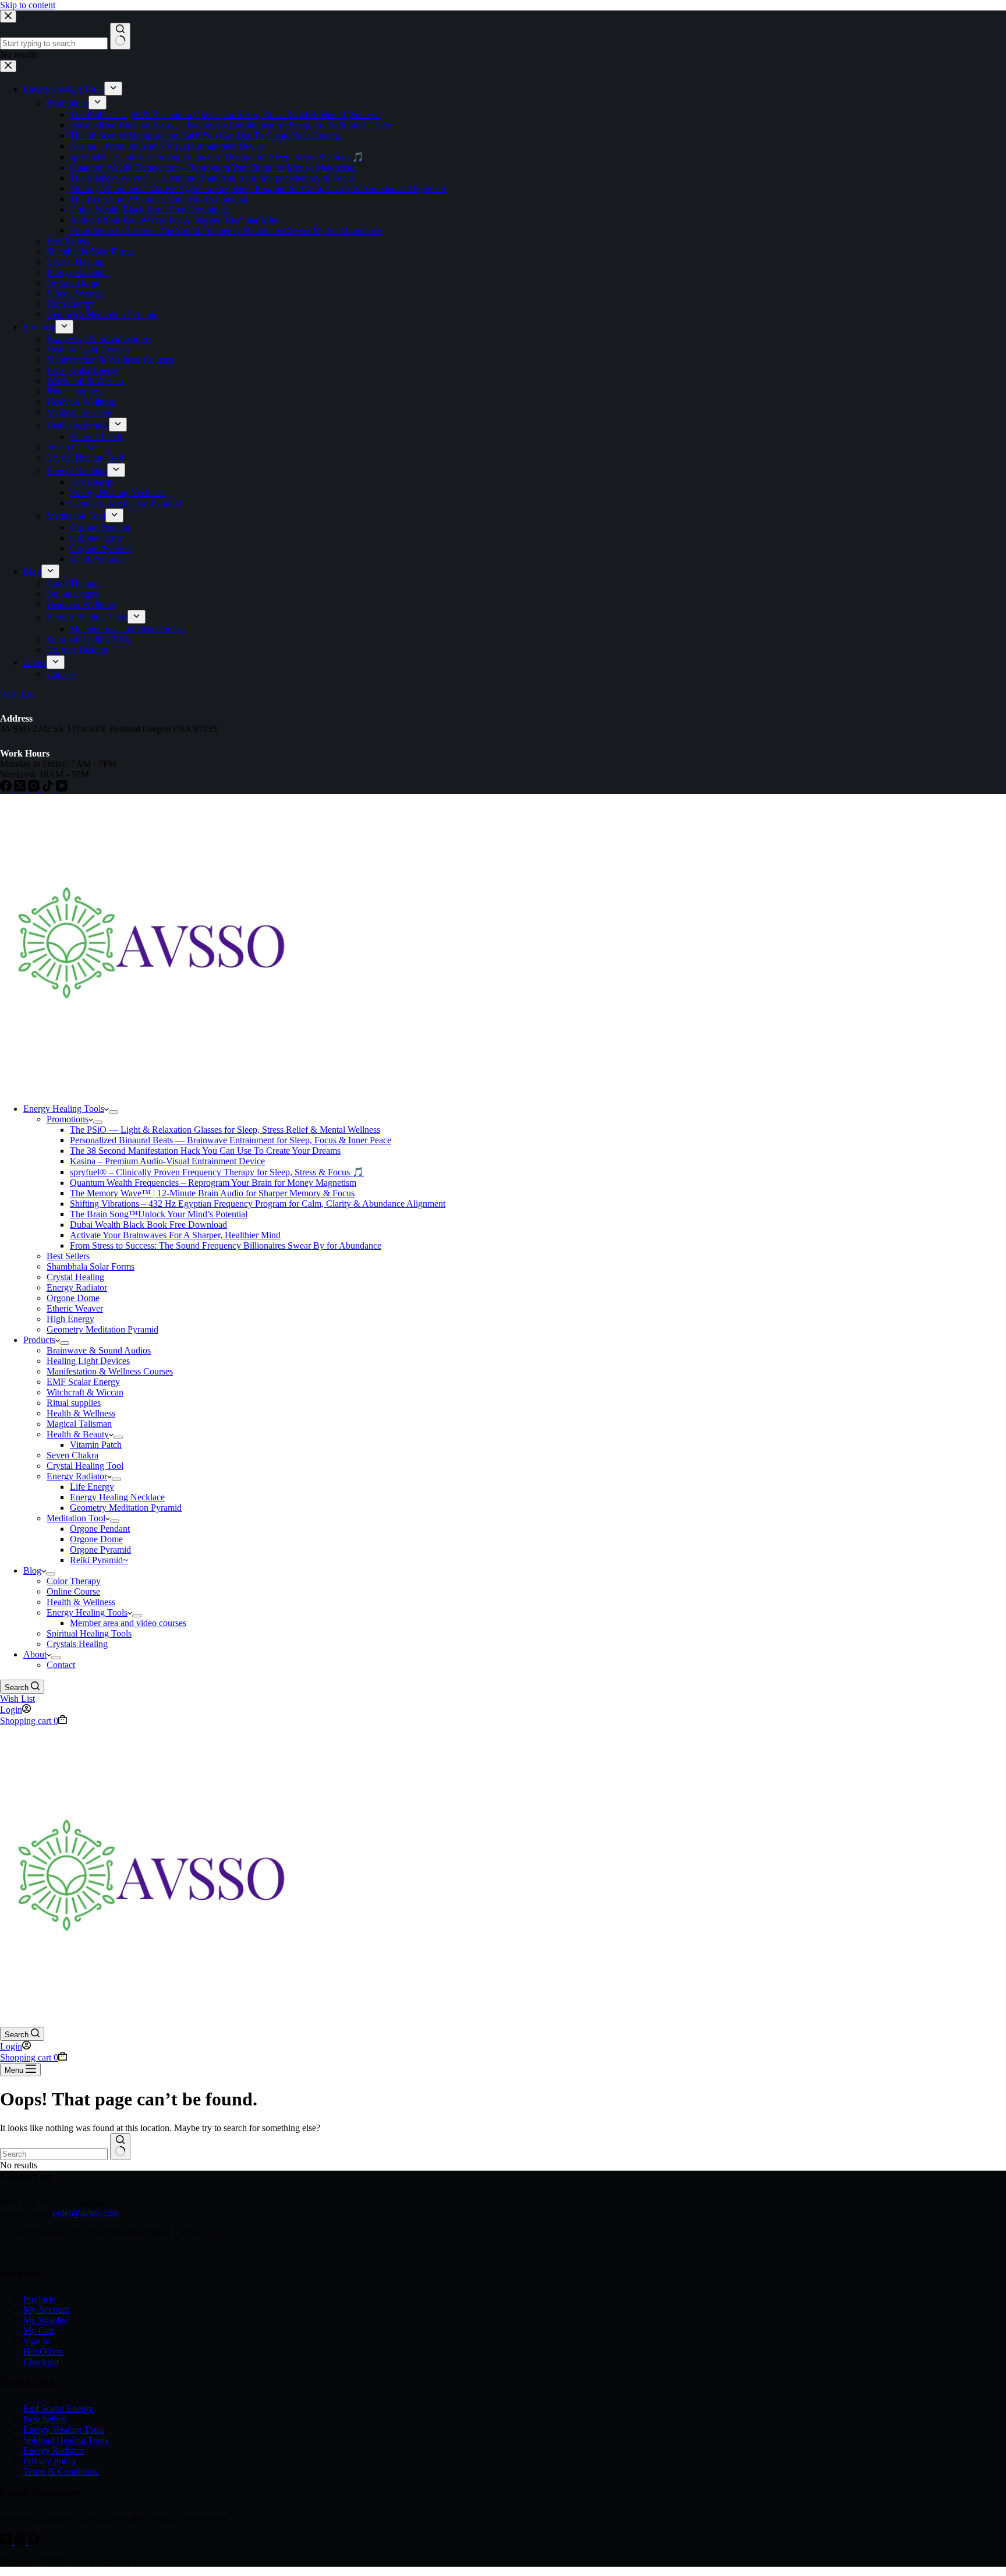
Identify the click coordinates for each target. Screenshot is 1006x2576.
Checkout (41, 2362)
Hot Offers (43, 2351)
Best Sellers (68, 1256)
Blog (32, 1570)
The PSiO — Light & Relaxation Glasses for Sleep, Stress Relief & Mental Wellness (225, 1130)
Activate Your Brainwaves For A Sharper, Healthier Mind (175, 1235)
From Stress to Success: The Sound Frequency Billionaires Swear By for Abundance (226, 1245)
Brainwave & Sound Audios (99, 1350)
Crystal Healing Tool (85, 1466)
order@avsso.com (86, 2213)
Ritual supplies (74, 1403)
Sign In (37, 2341)
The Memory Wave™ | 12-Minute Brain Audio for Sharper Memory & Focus (212, 1193)
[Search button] (120, 2147)
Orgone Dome (73, 1298)
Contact (61, 1665)
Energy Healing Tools (64, 1109)
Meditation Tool (76, 1518)
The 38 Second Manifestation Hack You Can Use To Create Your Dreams (205, 1151)
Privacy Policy (50, 2461)
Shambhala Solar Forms (91, 1266)
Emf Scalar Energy (58, 2409)
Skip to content (28, 5)
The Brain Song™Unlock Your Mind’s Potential (159, 1214)
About (35, 1654)
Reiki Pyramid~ (99, 1560)
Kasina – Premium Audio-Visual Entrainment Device (167, 1161)
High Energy (70, 1319)
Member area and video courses (128, 1623)
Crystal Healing (75, 1277)
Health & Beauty (78, 1434)
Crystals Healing (77, 1644)
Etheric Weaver (75, 1308)
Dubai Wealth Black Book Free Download (148, 1225)
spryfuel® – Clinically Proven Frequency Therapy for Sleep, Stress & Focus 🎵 (217, 1172)
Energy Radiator (77, 1287)
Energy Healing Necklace (117, 1497)
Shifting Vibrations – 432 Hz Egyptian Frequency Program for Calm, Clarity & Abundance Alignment (258, 1204)
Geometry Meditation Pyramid (102, 1329)
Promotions (68, 1119)
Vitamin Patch (96, 1445)
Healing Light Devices (88, 1361)
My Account (46, 2310)
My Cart (39, 2331)
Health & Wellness (81, 1413)
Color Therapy (74, 1581)
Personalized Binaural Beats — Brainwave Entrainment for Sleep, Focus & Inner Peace (231, 1140)
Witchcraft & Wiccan (85, 1392)
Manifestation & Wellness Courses (110, 1371)
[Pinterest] (21, 2541)
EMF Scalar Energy (83, 1382)
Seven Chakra (72, 1455)
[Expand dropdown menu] (114, 1112)
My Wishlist (45, 2320)
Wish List (17, 1699)
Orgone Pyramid (100, 1550)
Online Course (73, 1591)
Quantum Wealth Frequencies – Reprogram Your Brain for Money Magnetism (213, 1183)
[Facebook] (34, 2541)
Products (39, 1340)
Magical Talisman (79, 1424)
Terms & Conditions (61, 2471)
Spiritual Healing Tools (89, 1633)
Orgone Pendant (100, 1529)
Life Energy (92, 1487)
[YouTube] (7, 2541)
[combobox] (54, 2154)
